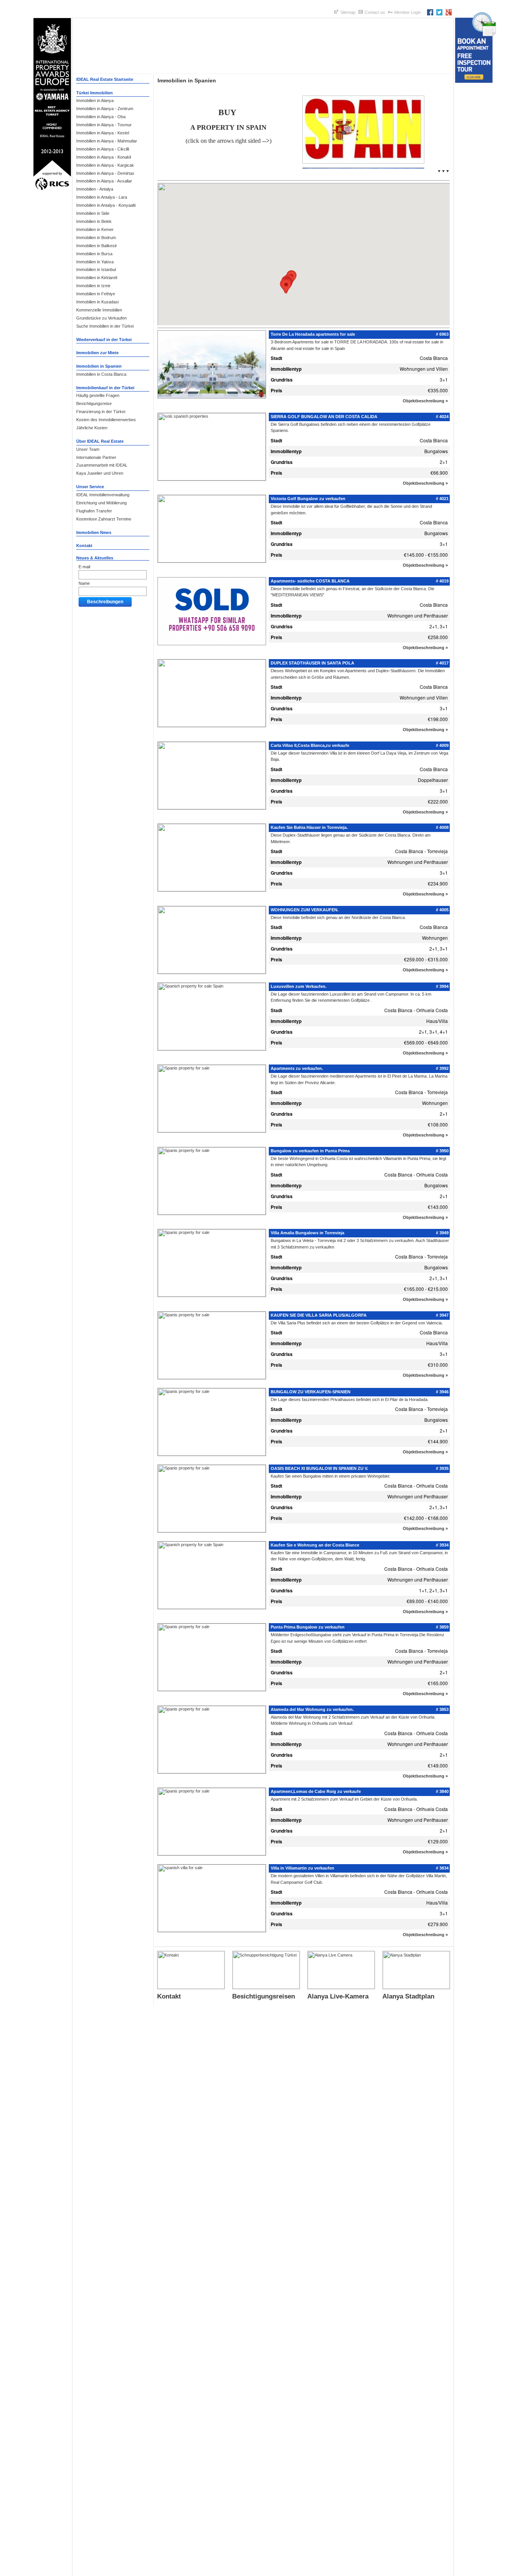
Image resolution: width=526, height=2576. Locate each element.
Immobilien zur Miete (97, 353)
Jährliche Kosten (92, 428)
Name (84, 583)
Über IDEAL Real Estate (100, 441)
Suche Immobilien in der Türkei (105, 326)
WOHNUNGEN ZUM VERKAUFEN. (305, 910)
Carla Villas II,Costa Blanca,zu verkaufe (310, 745)
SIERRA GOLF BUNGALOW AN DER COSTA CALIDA (324, 417)
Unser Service (90, 487)
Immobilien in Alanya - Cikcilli (103, 149)
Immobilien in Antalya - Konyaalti (106, 205)
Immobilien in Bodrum (96, 238)
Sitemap (348, 12)
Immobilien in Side (93, 213)
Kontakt (84, 546)
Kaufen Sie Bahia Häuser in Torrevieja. (309, 827)
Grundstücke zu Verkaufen (101, 318)
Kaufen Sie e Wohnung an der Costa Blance (315, 1545)
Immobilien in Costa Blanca (101, 374)
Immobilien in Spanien (99, 366)
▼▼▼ (443, 171)
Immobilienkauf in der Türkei (105, 388)
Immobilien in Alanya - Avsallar (104, 181)
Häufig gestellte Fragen (98, 395)
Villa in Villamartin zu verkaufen (302, 1868)
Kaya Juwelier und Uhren (100, 473)
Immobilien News (94, 532)
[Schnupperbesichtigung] (266, 1987)
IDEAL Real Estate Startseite (105, 79)
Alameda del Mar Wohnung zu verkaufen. (312, 1709)
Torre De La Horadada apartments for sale (313, 334)
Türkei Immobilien (95, 93)
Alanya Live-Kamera (338, 1996)
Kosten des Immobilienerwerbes (106, 420)
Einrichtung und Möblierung (101, 503)
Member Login (408, 12)
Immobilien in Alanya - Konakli (104, 157)
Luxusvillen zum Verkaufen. (299, 986)
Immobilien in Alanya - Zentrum (105, 109)
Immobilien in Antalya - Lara (102, 197)
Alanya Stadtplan (408, 1996)
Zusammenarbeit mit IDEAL (102, 465)
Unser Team (88, 449)
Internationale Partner (96, 457)
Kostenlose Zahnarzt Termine (104, 519)
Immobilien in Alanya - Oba (101, 117)
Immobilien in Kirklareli (97, 278)
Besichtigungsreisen (264, 1996)
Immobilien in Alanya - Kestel (103, 133)
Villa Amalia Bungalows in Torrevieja (307, 1233)
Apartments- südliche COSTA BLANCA (310, 581)
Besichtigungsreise (94, 403)
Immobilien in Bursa (94, 254)
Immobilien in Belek (94, 221)
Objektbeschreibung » (425, 401)
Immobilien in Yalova (95, 262)
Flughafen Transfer (94, 511)
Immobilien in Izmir (93, 286)
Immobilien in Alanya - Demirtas (105, 173)
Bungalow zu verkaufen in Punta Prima (310, 1151)
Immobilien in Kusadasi (97, 302)
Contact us (375, 12)
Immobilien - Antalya (95, 189)
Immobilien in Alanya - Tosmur (104, 125)
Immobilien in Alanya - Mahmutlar (107, 141)
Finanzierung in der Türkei (101, 412)
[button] (286, 287)
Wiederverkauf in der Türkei (104, 340)
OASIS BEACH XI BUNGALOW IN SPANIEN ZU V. (319, 1468)
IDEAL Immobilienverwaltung (103, 495)
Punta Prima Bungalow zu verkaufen (308, 1627)
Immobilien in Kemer (95, 229)
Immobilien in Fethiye (96, 294)
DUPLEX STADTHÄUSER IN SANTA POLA (312, 663)
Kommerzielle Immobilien (99, 310)
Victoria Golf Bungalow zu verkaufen (308, 499)
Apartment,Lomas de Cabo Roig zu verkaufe (316, 1791)
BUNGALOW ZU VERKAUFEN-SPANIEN (311, 1392)
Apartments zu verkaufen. (297, 1068)
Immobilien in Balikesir (97, 246)
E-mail (84, 567)
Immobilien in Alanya (95, 100)
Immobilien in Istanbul (96, 269)
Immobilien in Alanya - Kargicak (105, 165)
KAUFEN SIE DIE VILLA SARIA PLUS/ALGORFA (319, 1315)
